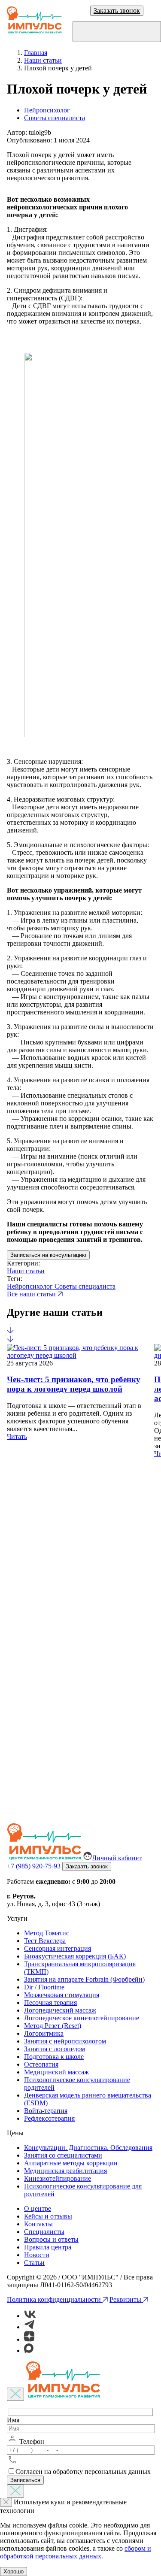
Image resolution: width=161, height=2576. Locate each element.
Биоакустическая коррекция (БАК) (75, 1956)
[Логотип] (34, 21)
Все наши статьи (32, 1294)
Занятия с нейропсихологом (65, 2041)
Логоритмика (44, 2033)
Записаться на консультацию (48, 1255)
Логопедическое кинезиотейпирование (82, 2018)
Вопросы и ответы (51, 2239)
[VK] (30, 2316)
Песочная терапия (50, 2002)
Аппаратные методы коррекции (71, 2163)
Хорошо (14, 2571)
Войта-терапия (46, 2111)
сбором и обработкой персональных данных (76, 2552)
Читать (17, 1436)
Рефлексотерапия (49, 2118)
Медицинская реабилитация (65, 2171)
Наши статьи (26, 1271)
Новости (37, 2255)
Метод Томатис (47, 1933)
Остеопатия (41, 2064)
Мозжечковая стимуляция (62, 1995)
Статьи (34, 2263)
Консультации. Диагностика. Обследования (88, 2148)
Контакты (38, 2224)
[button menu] (117, 32)
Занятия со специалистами (63, 2155)
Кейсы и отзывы (48, 2216)
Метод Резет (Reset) (53, 2026)
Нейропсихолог (47, 110)
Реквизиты (126, 2299)
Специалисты (44, 2232)
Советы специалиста (55, 118)
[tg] (29, 2327)
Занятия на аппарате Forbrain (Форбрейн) (84, 1979)
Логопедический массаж (60, 2010)
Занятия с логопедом (55, 2049)
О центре (38, 2208)
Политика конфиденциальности (55, 2299)
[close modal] (15, 2394)
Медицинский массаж (56, 2072)
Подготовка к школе (54, 2057)
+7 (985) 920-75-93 (34, 1866)
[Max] (29, 2350)
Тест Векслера (45, 1941)
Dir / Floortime (44, 1987)
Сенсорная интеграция (58, 1948)
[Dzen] (29, 2339)
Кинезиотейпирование (58, 2178)
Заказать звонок (117, 11)
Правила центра (48, 2247)
